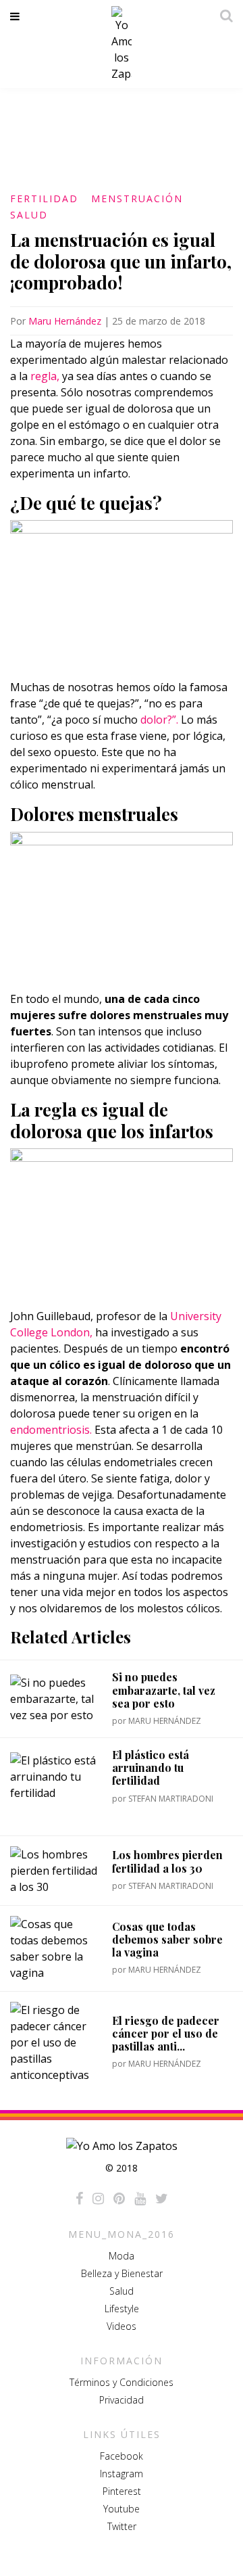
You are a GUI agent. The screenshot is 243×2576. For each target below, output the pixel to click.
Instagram (122, 2474)
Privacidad (122, 2400)
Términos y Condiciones (122, 2382)
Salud (29, 215)
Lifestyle (122, 2309)
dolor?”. (159, 720)
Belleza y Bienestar (122, 2273)
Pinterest (122, 2491)
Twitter (122, 2526)
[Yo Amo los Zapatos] (122, 44)
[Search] (223, 16)
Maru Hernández (65, 321)
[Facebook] (79, 2199)
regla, (45, 376)
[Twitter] (162, 2199)
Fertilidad (44, 198)
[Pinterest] (119, 2199)
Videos (122, 2326)
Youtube (122, 2509)
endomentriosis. (51, 1430)
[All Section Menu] (17, 16)
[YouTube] (140, 2199)
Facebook (122, 2456)
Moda (122, 2256)
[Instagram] (98, 2199)
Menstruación (137, 198)
